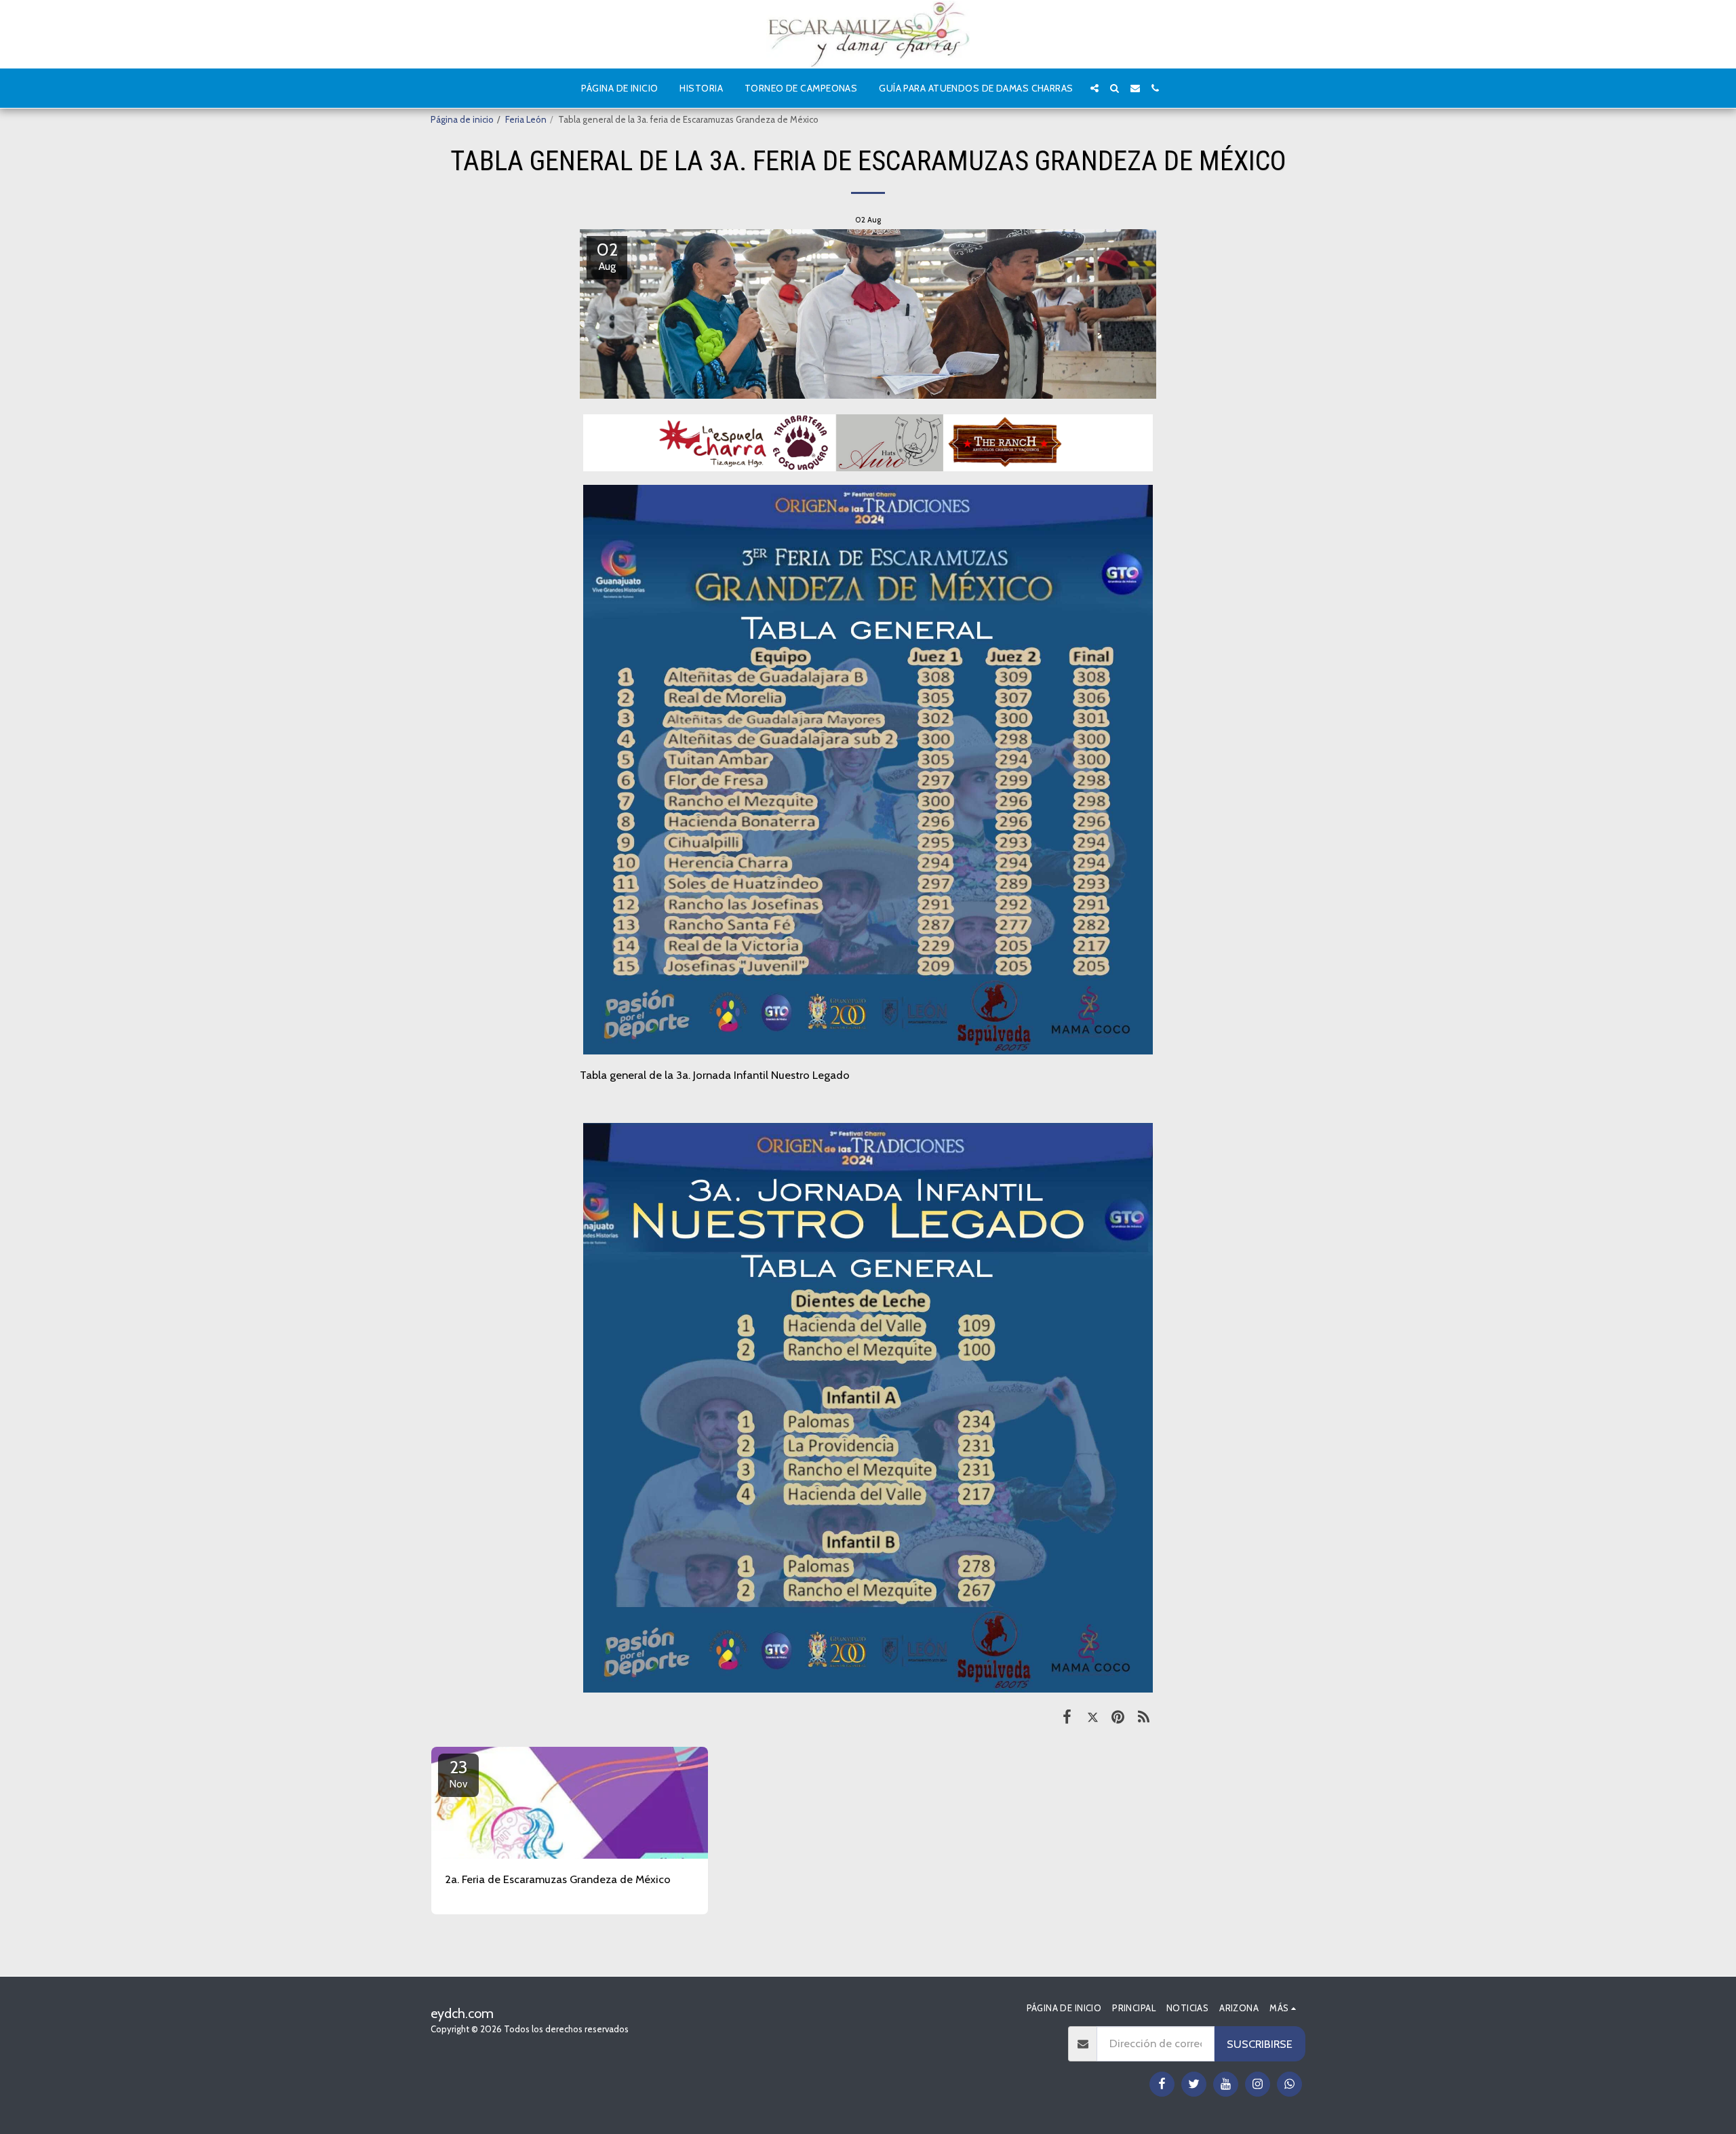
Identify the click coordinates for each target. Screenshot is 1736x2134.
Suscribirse (1260, 2044)
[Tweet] (1093, 1716)
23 (459, 1773)
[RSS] (1144, 1716)
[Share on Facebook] (1067, 1716)
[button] (1094, 88)
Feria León (526, 119)
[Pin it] (1118, 1716)
